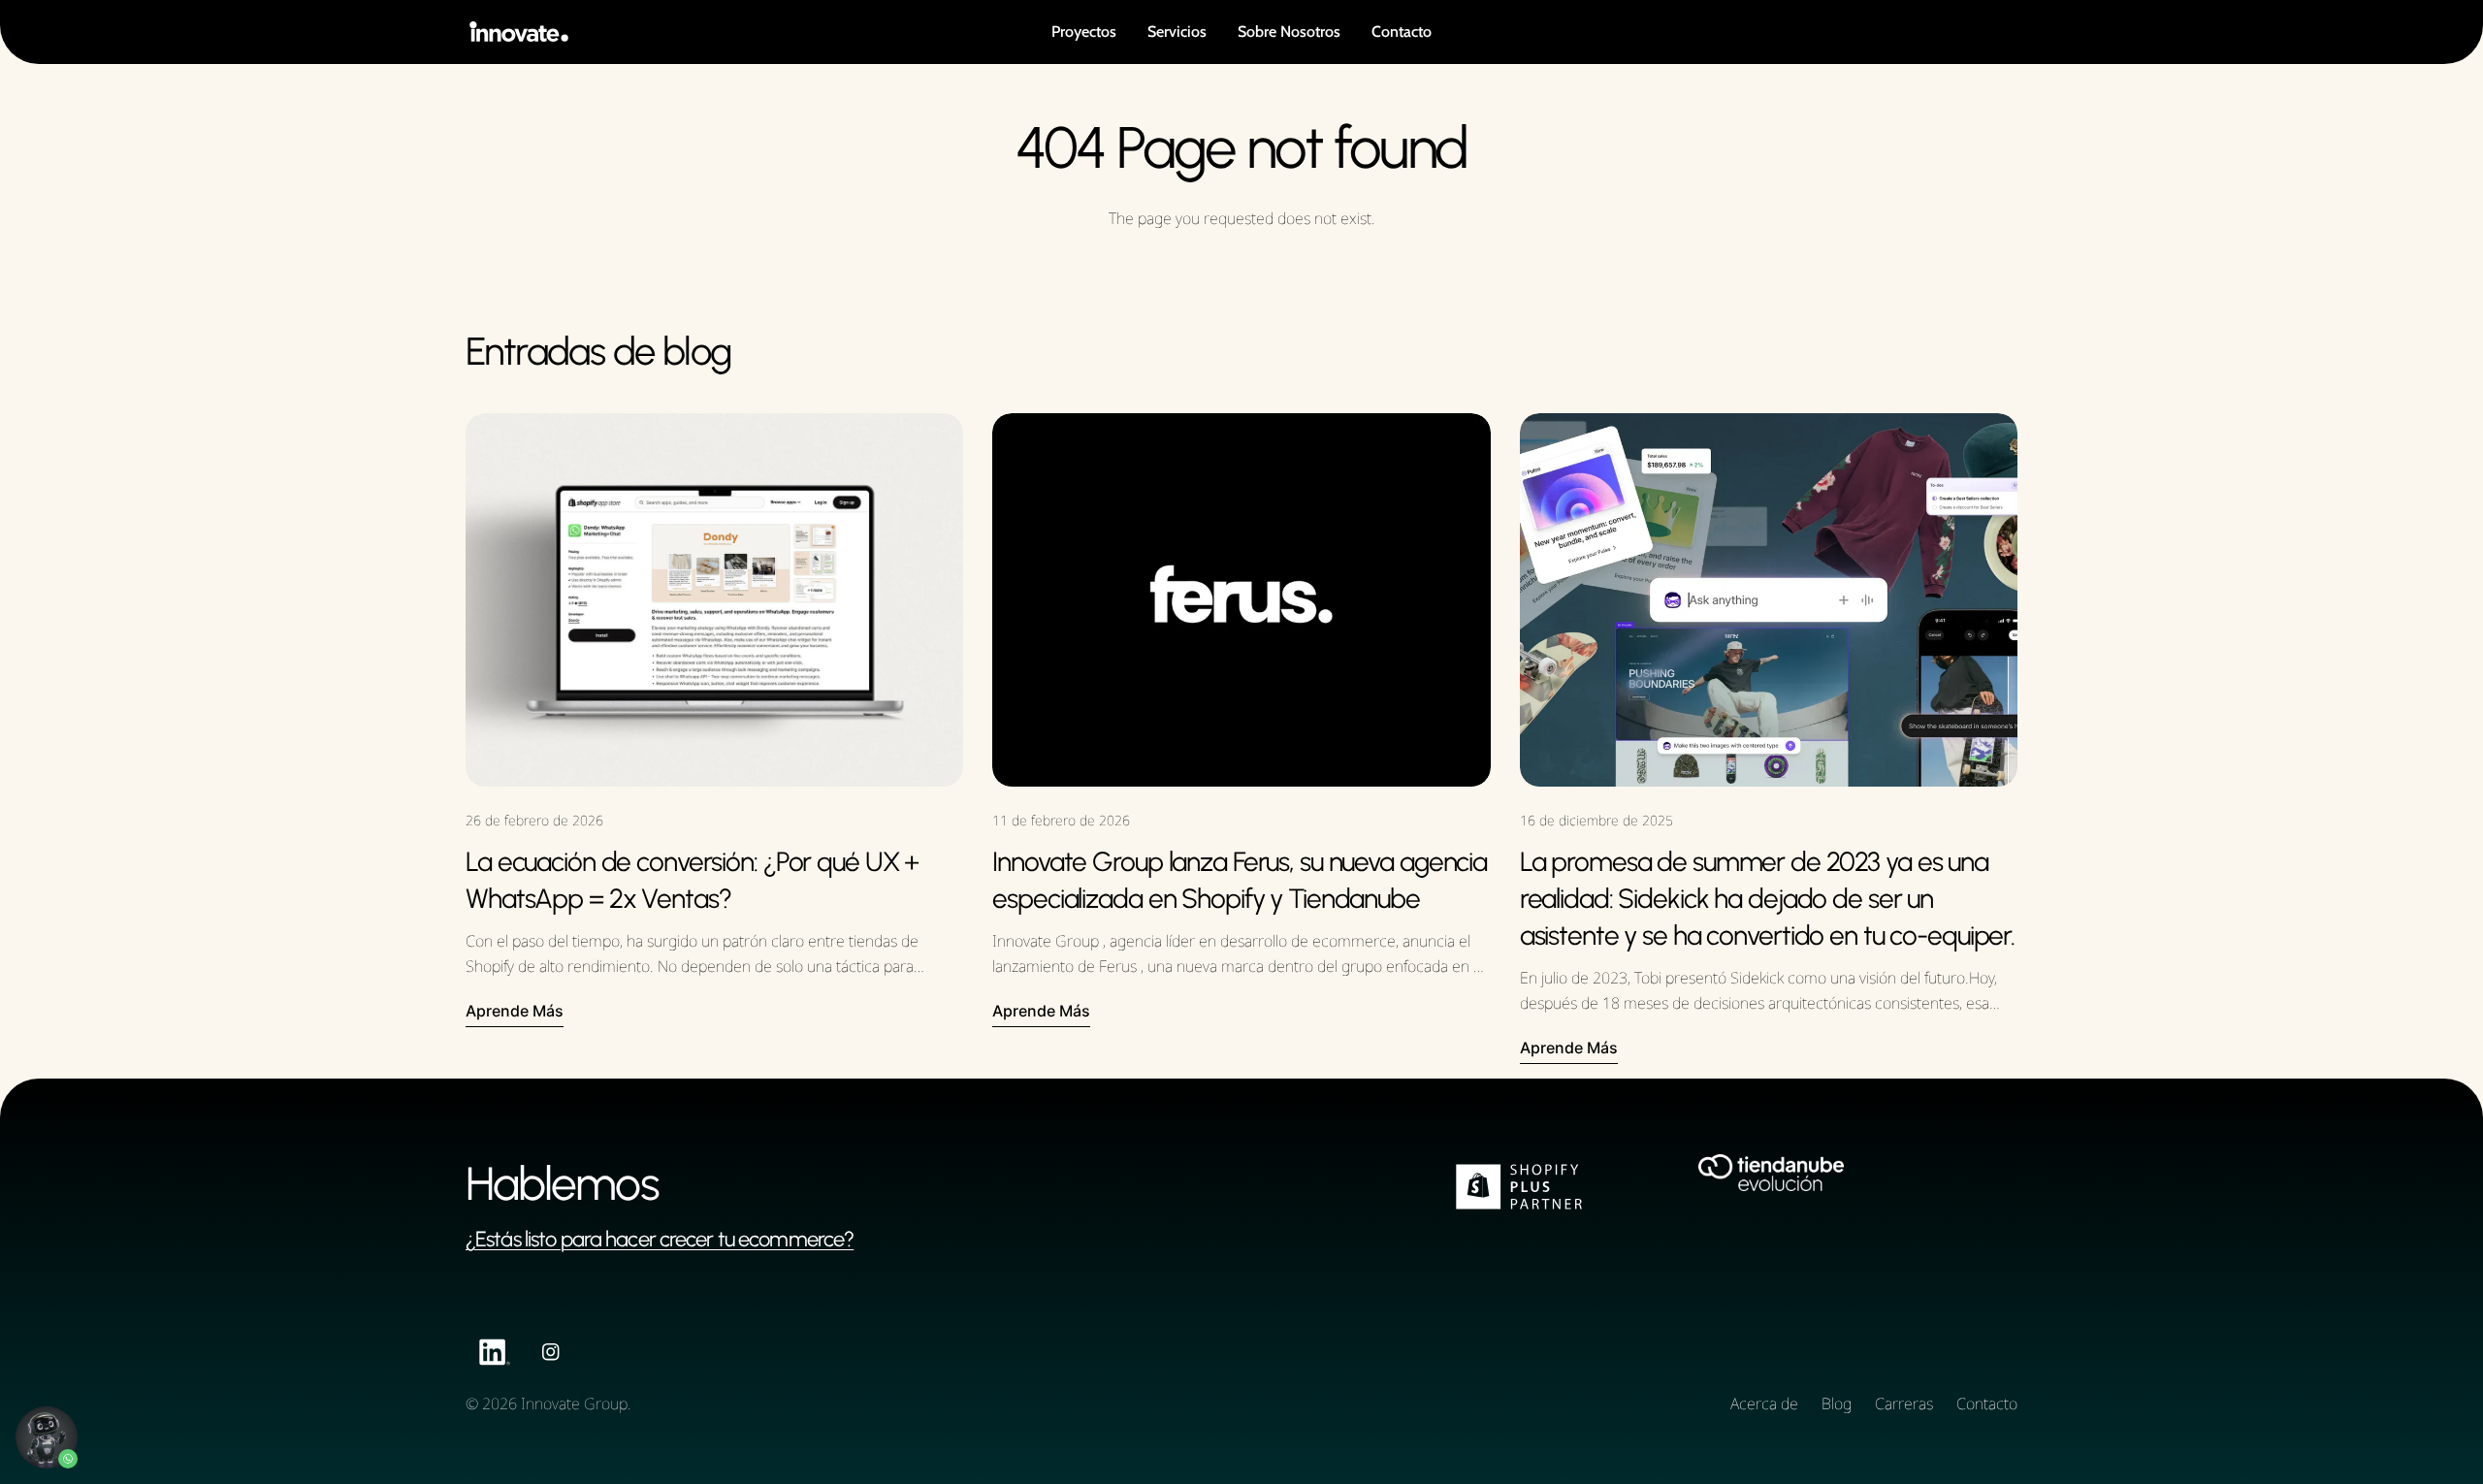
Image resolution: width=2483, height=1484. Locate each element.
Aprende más (515, 1011)
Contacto (1987, 1403)
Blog (1837, 1403)
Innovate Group (574, 1403)
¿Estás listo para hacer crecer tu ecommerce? (660, 1239)
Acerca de (1764, 1403)
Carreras (1904, 1403)
